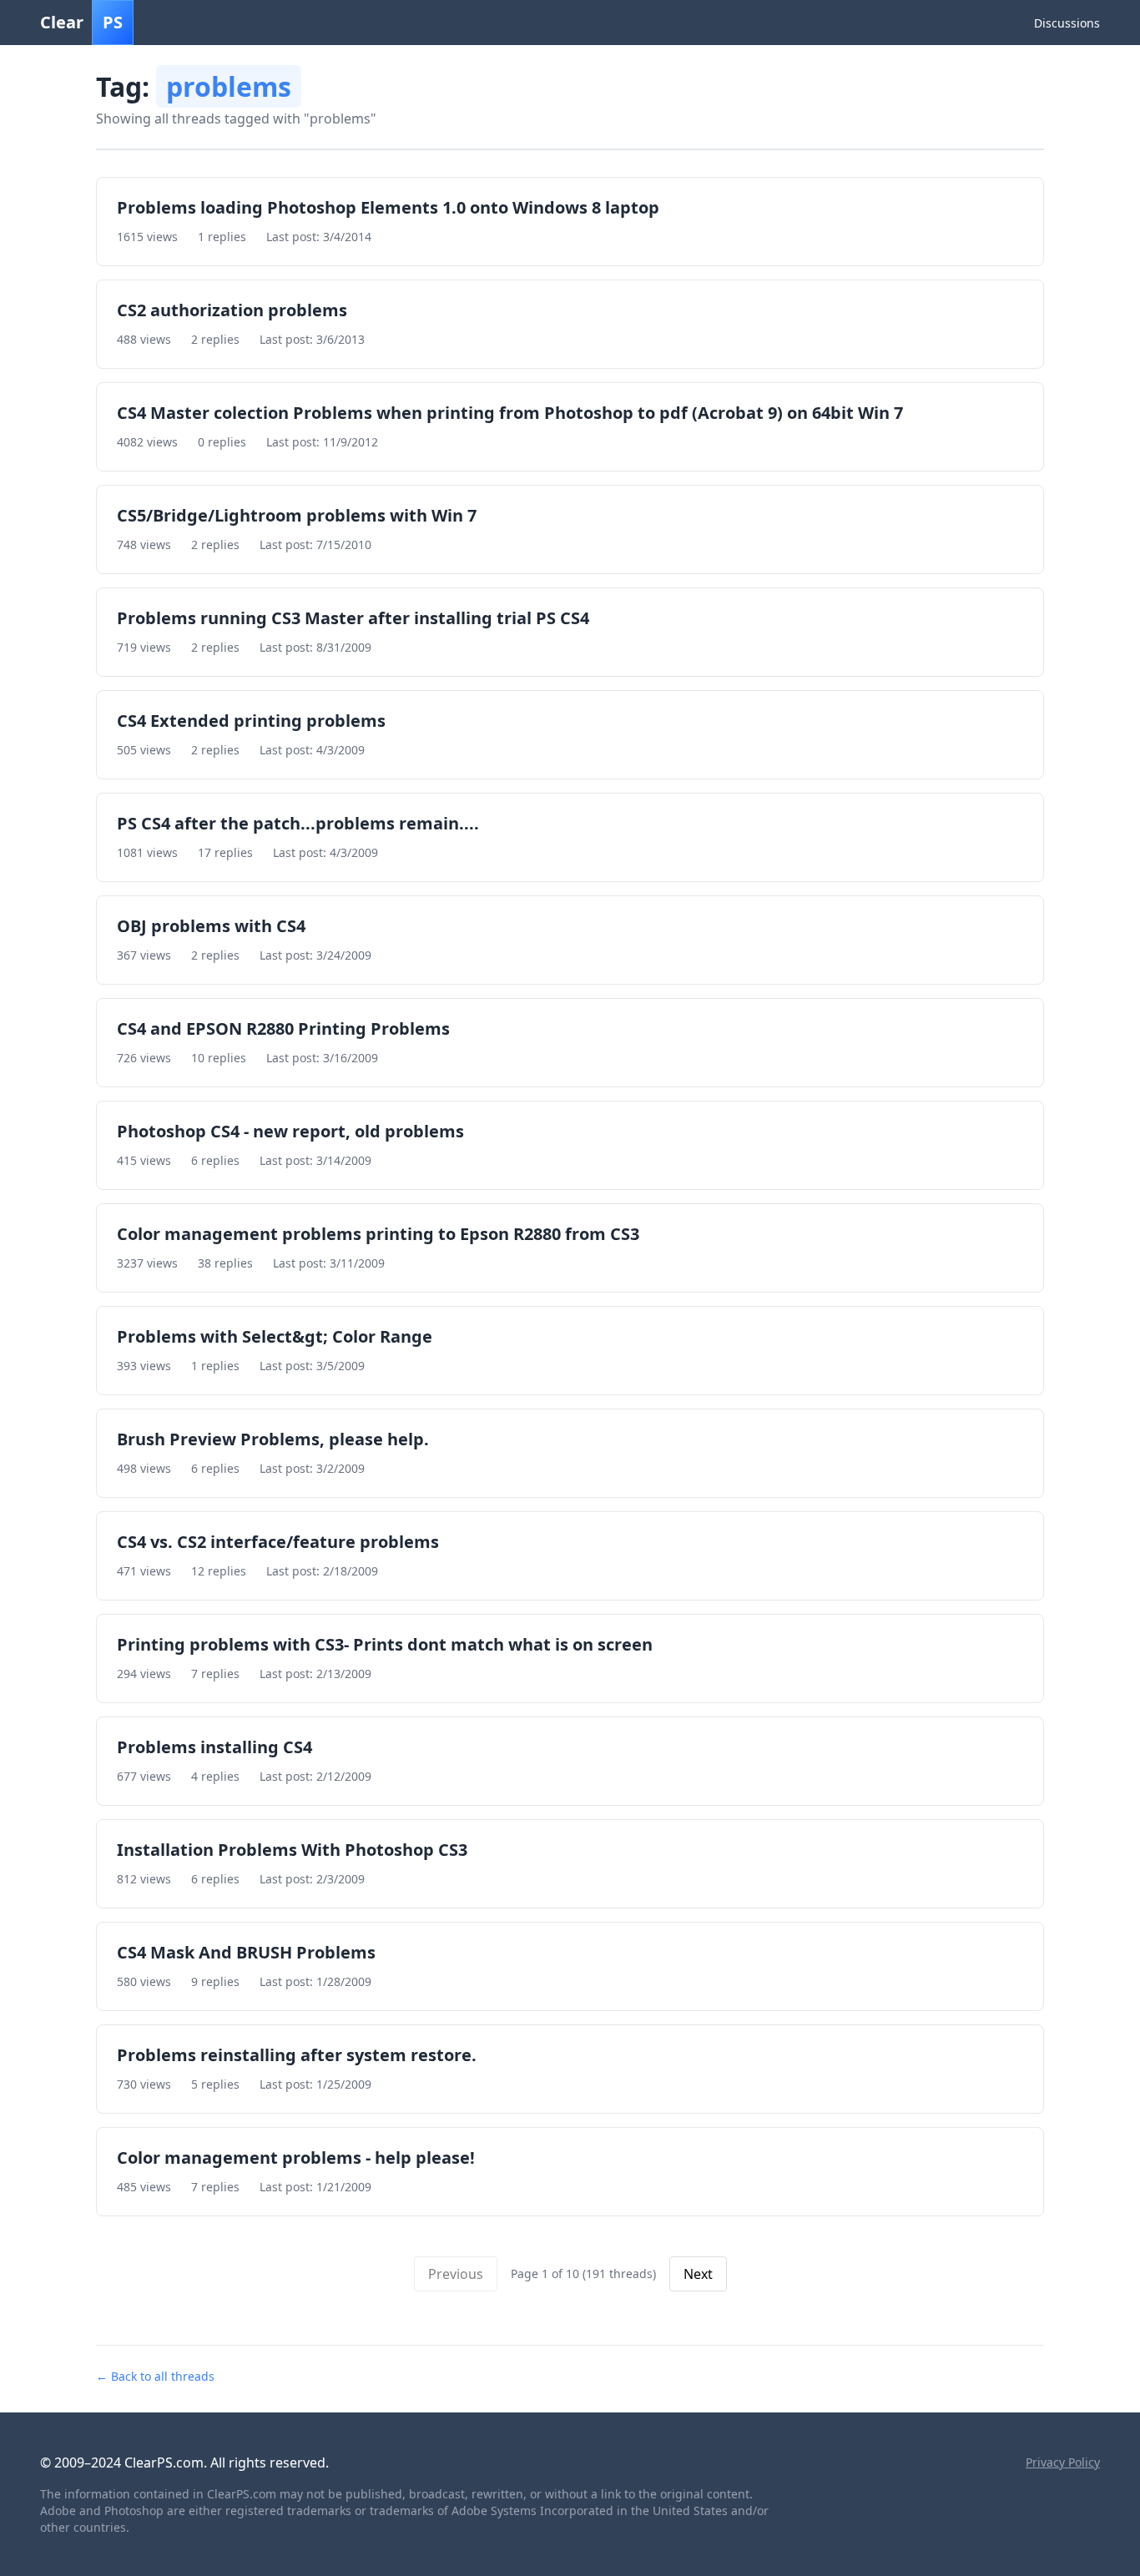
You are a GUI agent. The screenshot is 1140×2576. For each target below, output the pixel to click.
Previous (456, 2274)
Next (698, 2274)
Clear (81, 22)
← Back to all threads (155, 2376)
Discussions (1067, 23)
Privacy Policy (1063, 2462)
